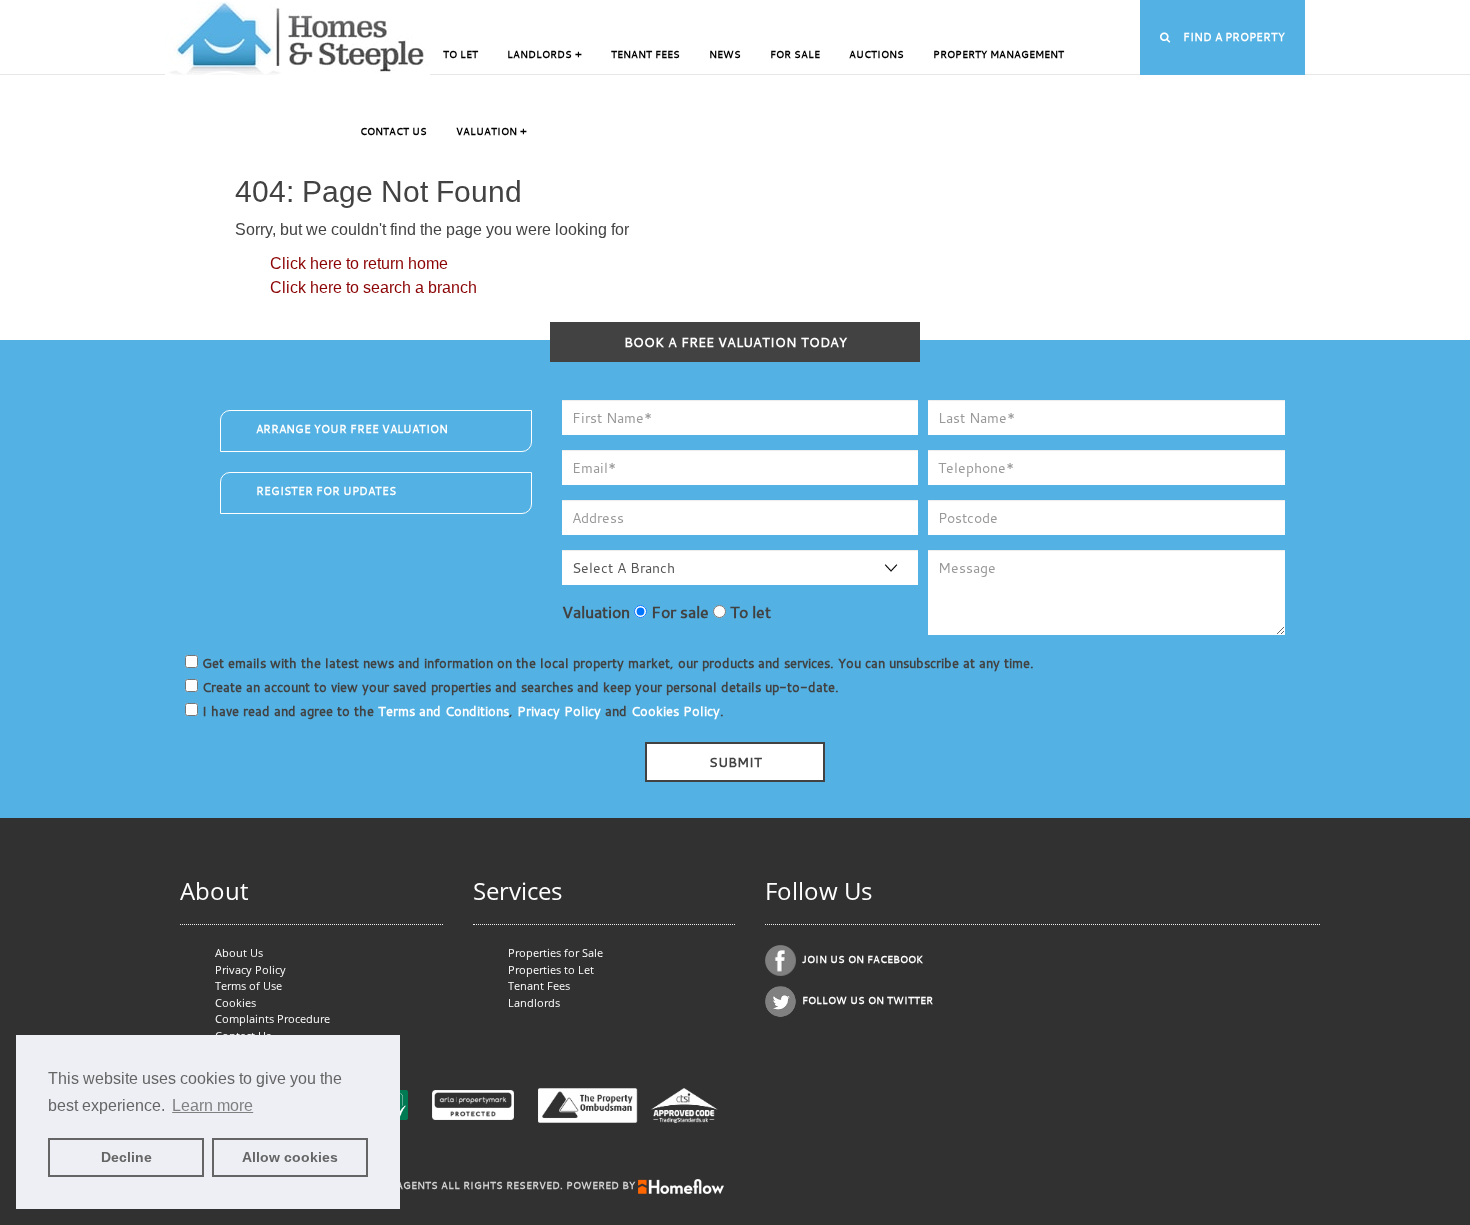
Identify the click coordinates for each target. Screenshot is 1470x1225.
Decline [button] (126, 1157)
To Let (460, 54)
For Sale (795, 54)
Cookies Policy (675, 711)
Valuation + (491, 131)
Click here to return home (359, 263)
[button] (1222, 37)
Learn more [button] (212, 1105)
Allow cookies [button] (290, 1157)
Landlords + (544, 54)
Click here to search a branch (373, 287)
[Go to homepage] (297, 37)
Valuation (596, 612)
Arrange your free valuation (352, 429)
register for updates (326, 491)
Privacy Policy (559, 711)
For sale (678, 612)
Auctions (876, 54)
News (725, 54)
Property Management (998, 54)
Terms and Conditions (443, 711)
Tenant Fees (645, 54)
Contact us (393, 131)
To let (748, 612)
